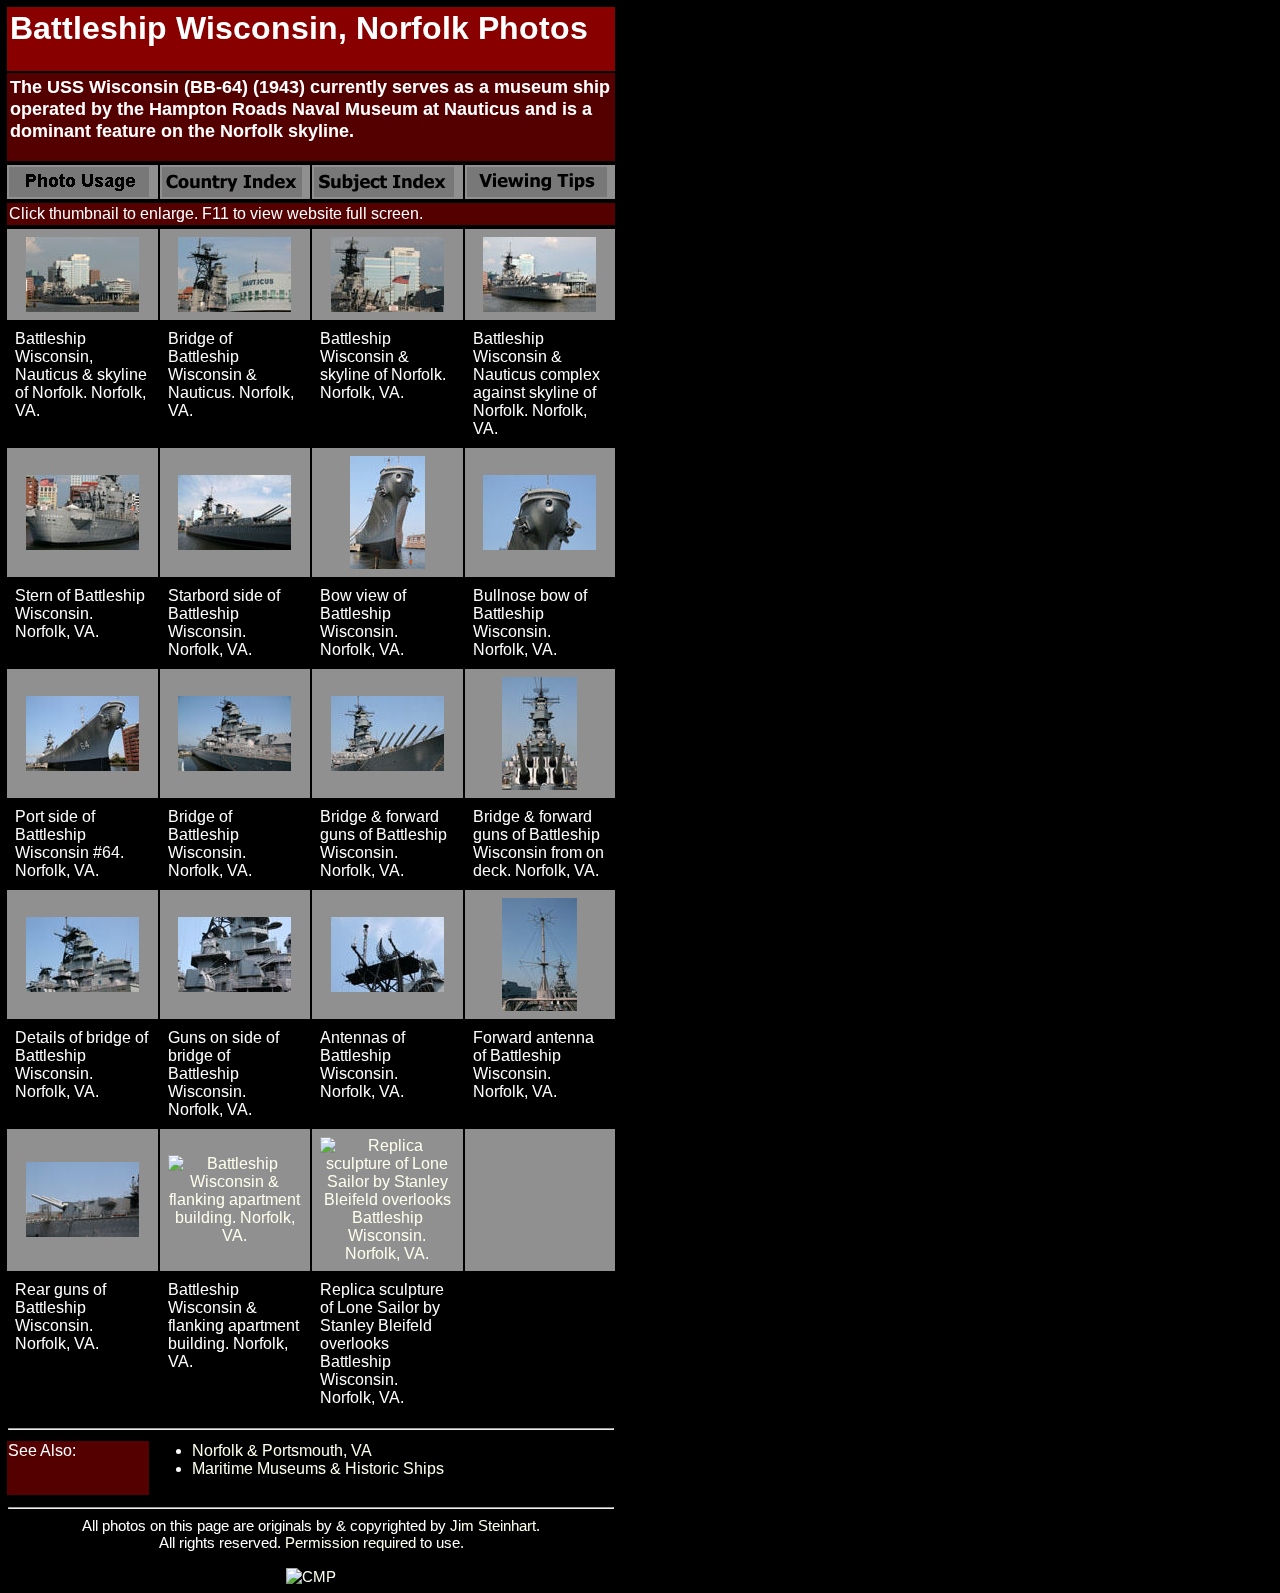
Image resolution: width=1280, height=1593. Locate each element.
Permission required (350, 1542)
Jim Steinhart (493, 1525)
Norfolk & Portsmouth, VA (282, 1450)
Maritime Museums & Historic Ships (318, 1468)
